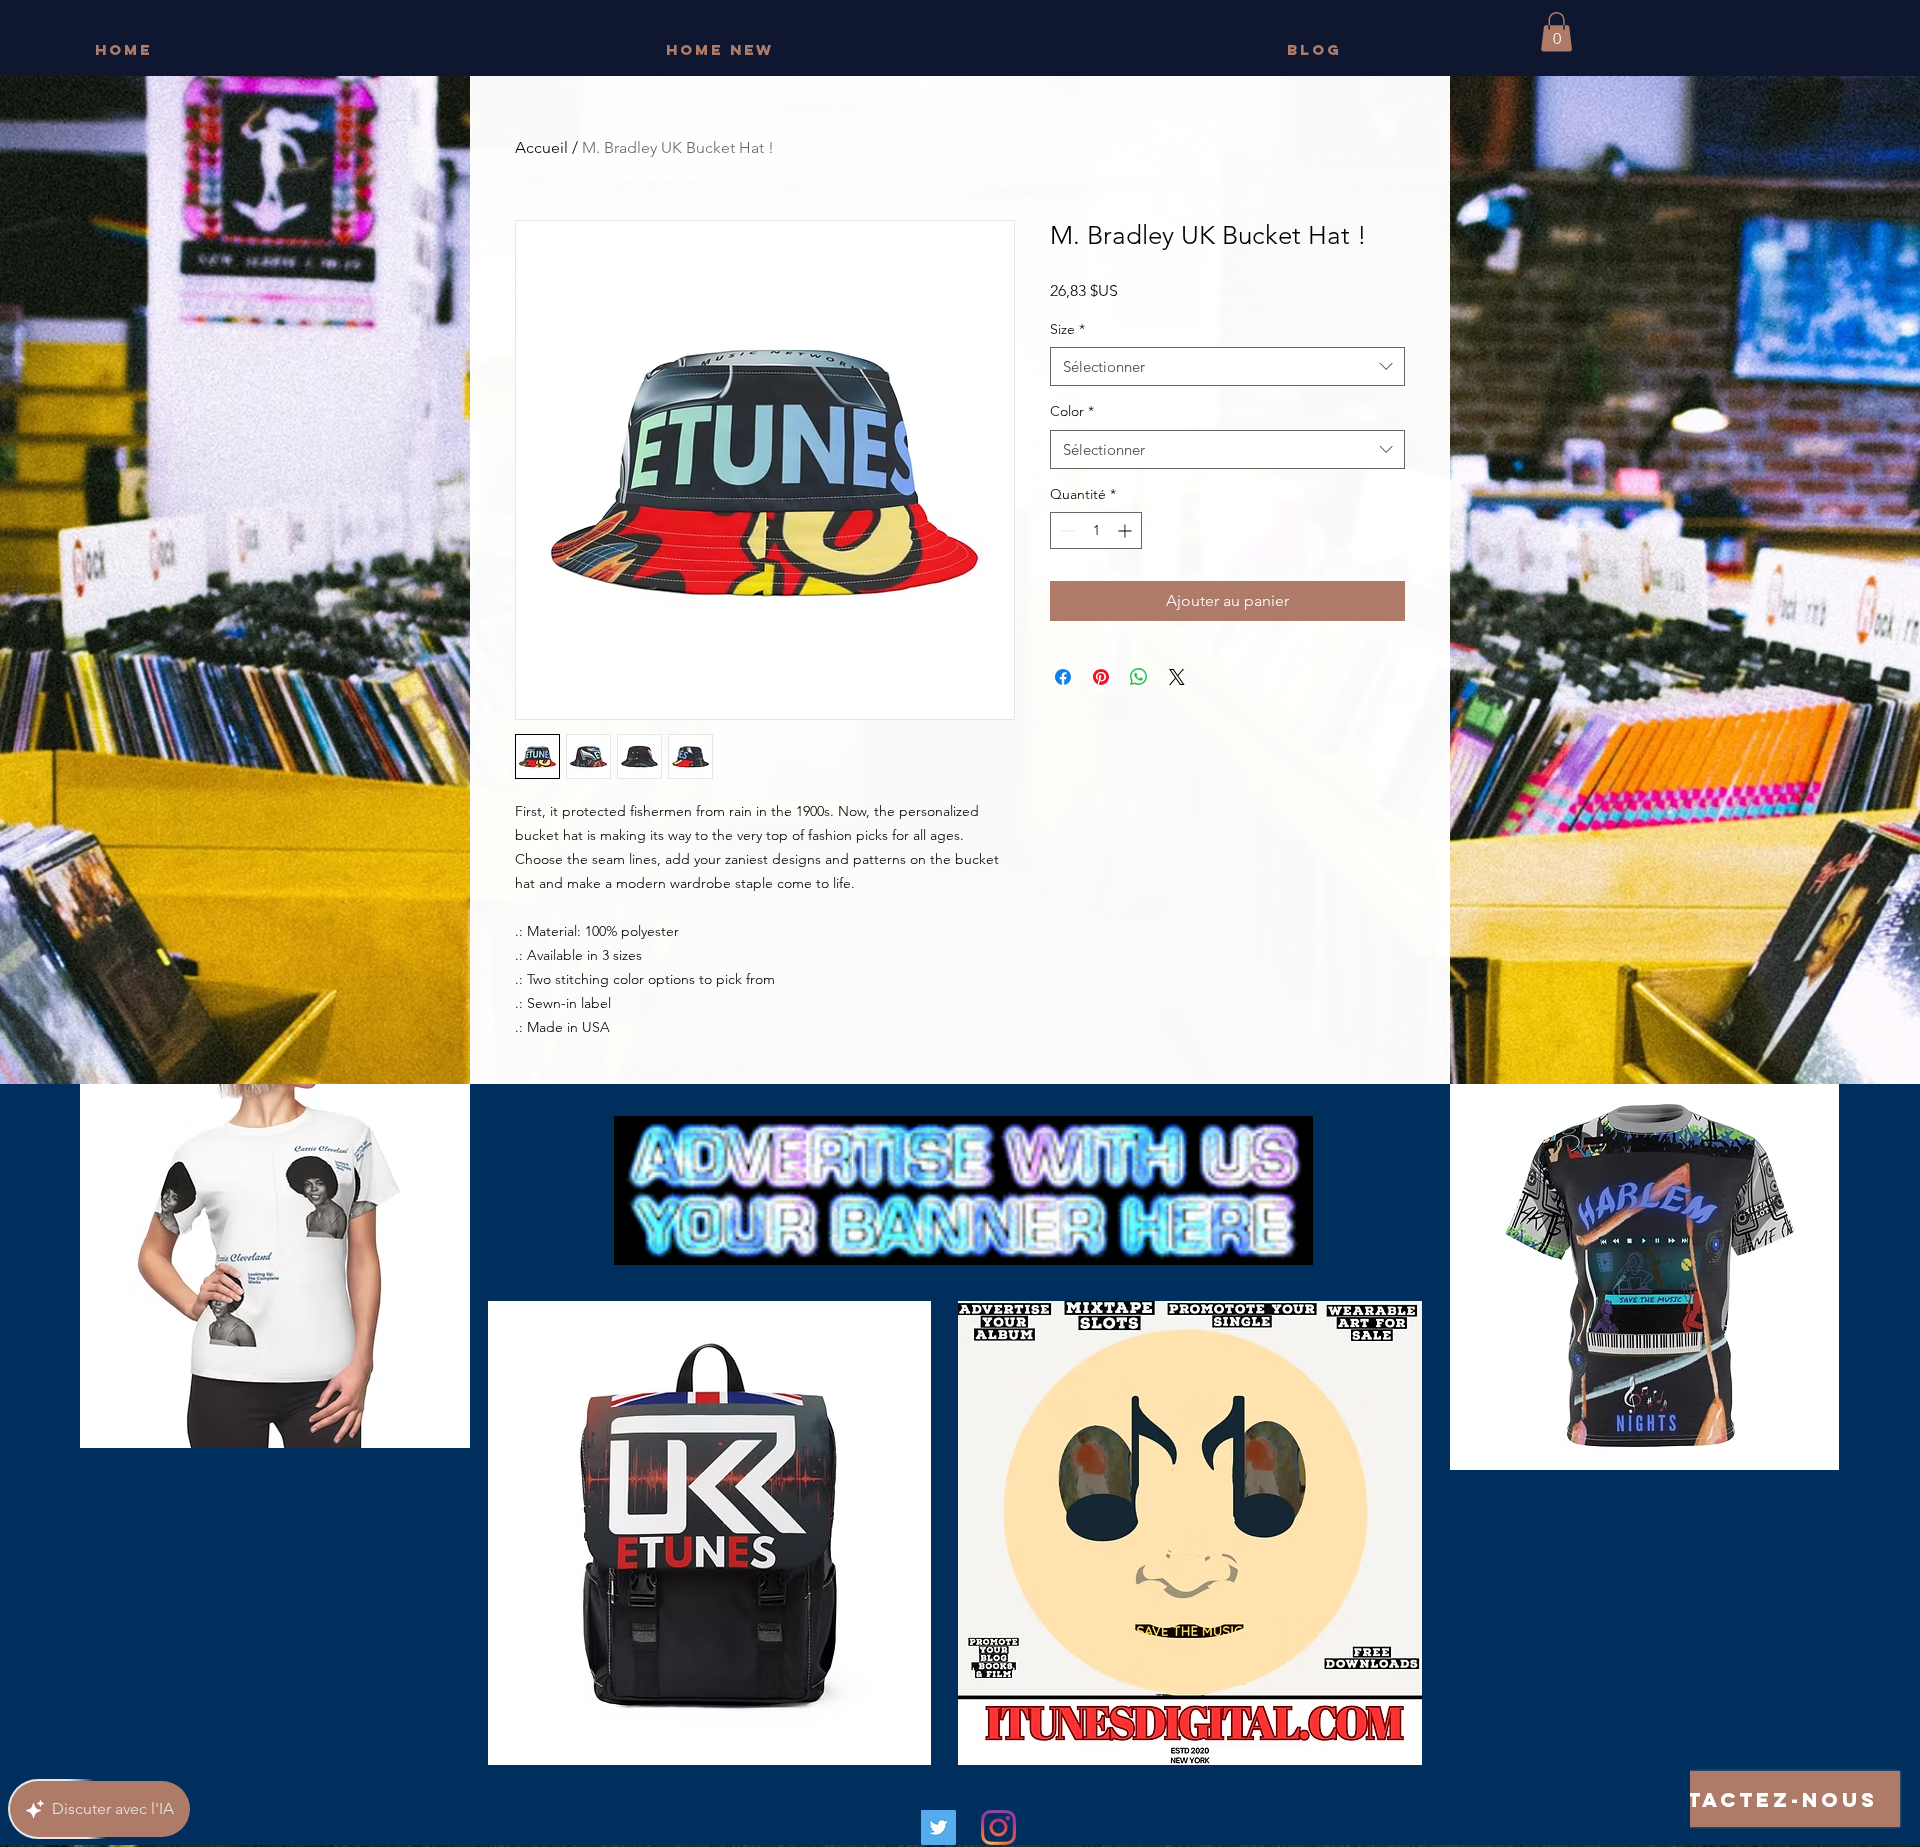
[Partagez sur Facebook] (1063, 677)
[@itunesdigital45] (938, 1827)
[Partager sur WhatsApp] (1139, 677)
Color (1072, 411)
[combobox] (1227, 366)
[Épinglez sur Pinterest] (1101, 677)
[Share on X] (1177, 677)
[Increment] (1126, 530)
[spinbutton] (1096, 530)
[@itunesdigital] (998, 1827)
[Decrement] (1065, 530)
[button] (1556, 31)
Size (1067, 329)
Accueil (541, 147)
